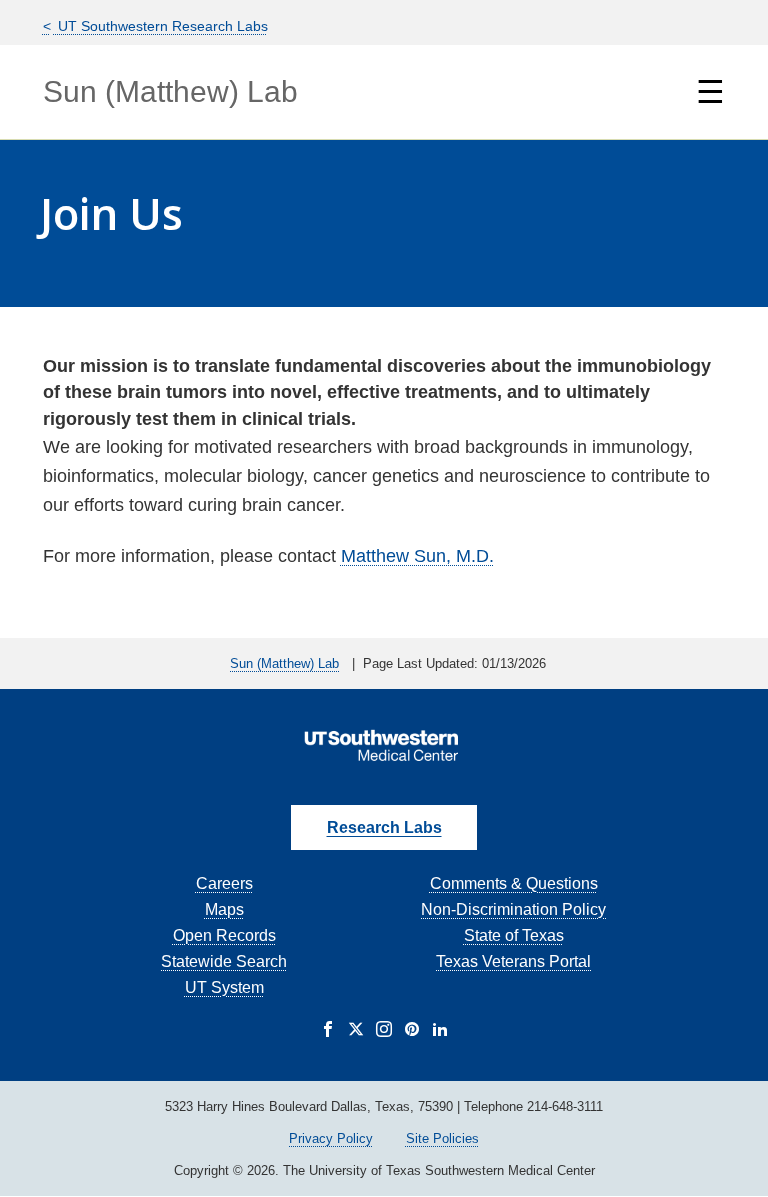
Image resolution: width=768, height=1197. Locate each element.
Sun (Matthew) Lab (170, 91)
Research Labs (384, 827)
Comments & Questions (514, 883)
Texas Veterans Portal (513, 961)
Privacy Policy (331, 1138)
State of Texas (514, 935)
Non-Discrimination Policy (513, 909)
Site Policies (442, 1138)
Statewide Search (224, 961)
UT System (224, 987)
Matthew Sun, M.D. (417, 556)
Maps (224, 909)
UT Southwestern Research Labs (161, 26)
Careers (224, 883)
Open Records (224, 935)
